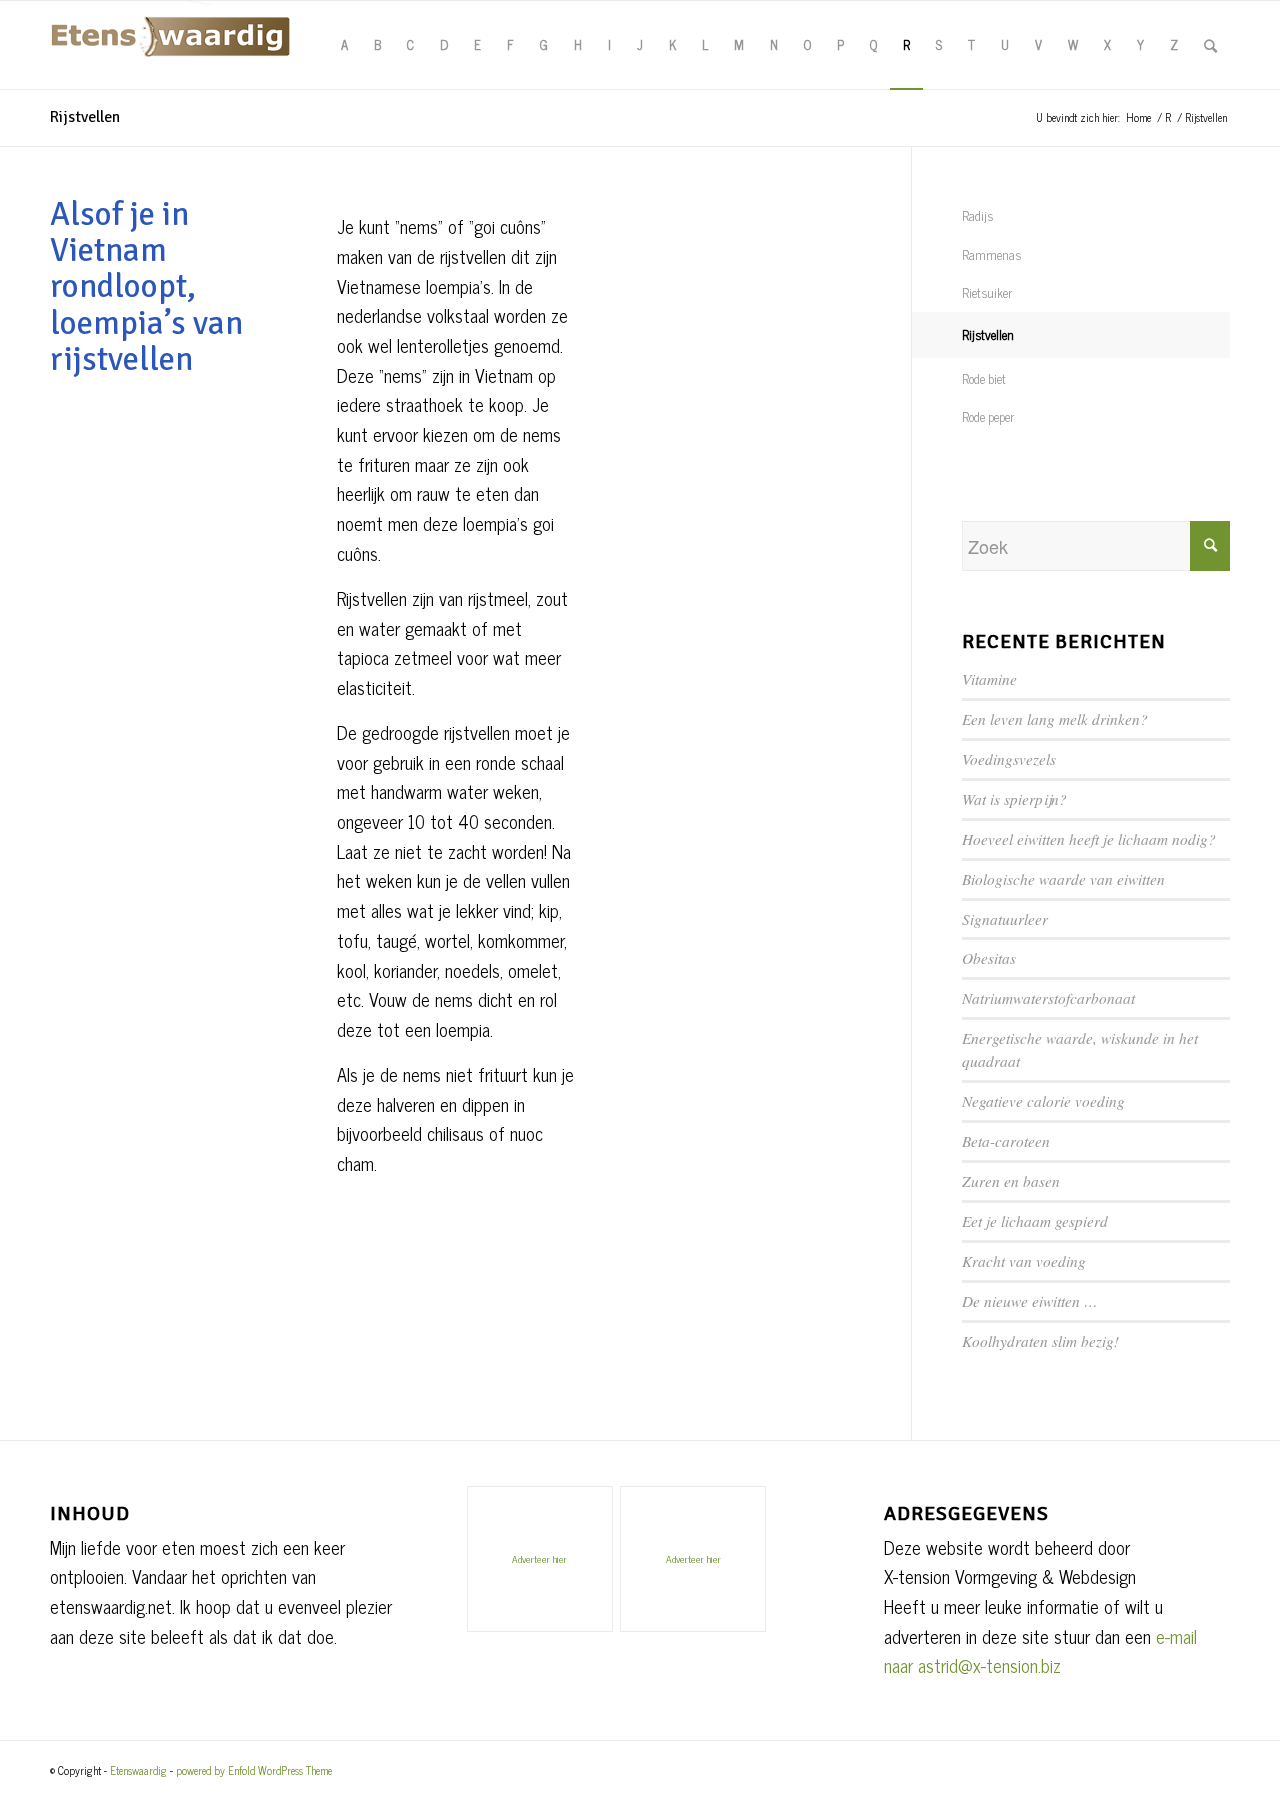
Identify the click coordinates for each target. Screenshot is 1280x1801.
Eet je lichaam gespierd (1035, 1221)
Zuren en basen (1011, 1181)
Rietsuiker (987, 292)
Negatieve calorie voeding (1043, 1101)
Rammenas (991, 254)
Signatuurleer (1005, 919)
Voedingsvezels (1009, 759)
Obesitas (989, 958)
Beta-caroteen (1006, 1141)
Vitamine (989, 679)
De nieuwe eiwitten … (1030, 1301)
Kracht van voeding (1024, 1261)
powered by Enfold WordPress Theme (254, 1770)
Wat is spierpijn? (1014, 799)
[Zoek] (1210, 45)
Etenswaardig (138, 1770)
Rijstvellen (85, 117)
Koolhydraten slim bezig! (1040, 1341)
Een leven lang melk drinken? (1055, 719)
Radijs (977, 215)
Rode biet (984, 378)
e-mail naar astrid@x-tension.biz (1040, 1651)
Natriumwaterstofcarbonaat (1048, 998)
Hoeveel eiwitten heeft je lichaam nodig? (1089, 839)
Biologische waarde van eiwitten (1063, 879)
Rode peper (988, 416)
